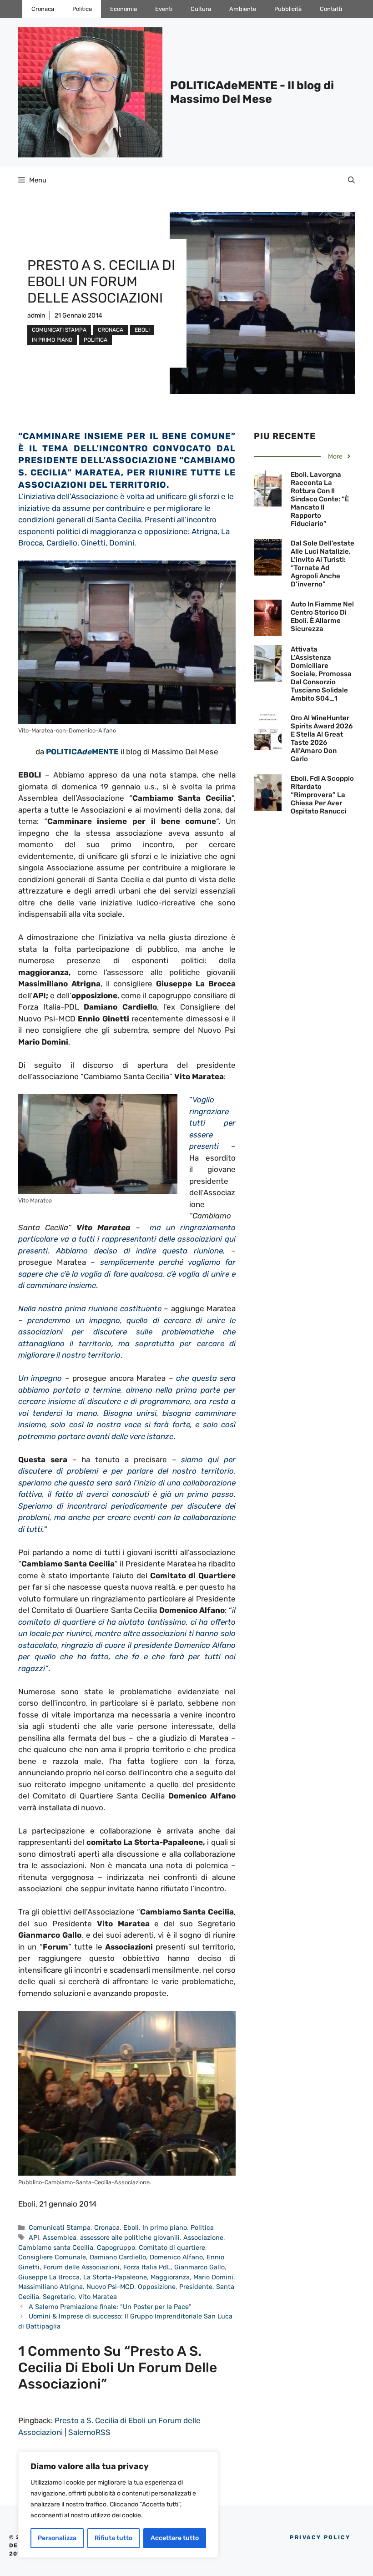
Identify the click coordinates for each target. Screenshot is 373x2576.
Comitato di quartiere (172, 2248)
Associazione (203, 2238)
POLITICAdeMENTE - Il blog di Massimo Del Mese (252, 92)
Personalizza (57, 2538)
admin (36, 316)
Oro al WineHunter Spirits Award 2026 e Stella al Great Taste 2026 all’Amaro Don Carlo (322, 738)
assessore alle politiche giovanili (130, 2238)
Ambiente (243, 9)
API (34, 2238)
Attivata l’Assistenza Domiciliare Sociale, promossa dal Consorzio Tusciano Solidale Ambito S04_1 (321, 674)
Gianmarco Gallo (199, 2267)
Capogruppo (116, 2248)
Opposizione (157, 2287)
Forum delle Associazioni (81, 2267)
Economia (123, 9)
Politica (82, 9)
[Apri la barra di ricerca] (351, 180)
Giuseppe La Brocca (49, 2277)
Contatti (331, 9)
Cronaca (43, 9)
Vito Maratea (98, 2297)
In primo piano (52, 340)
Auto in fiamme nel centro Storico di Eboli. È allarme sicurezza (322, 616)
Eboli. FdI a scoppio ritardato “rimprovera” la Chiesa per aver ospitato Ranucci (322, 795)
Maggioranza (170, 2277)
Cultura (201, 9)
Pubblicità (288, 9)
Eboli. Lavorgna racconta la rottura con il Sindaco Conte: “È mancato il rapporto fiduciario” (320, 499)
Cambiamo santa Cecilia (56, 2248)
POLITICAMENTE (82, 752)
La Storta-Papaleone (115, 2277)
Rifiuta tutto (113, 2538)
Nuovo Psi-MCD (110, 2287)
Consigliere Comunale (52, 2257)
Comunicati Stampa (59, 330)
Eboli (142, 330)
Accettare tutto (175, 2538)
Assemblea (60, 2238)
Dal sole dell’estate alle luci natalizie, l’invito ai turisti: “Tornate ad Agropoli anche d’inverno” (323, 564)
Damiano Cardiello (118, 2257)
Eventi (164, 9)
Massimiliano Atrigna (50, 2287)
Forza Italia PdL (147, 2267)
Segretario (59, 2297)
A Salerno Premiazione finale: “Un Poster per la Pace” (110, 2307)
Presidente (196, 2287)
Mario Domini (213, 2277)
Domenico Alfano (176, 2257)
